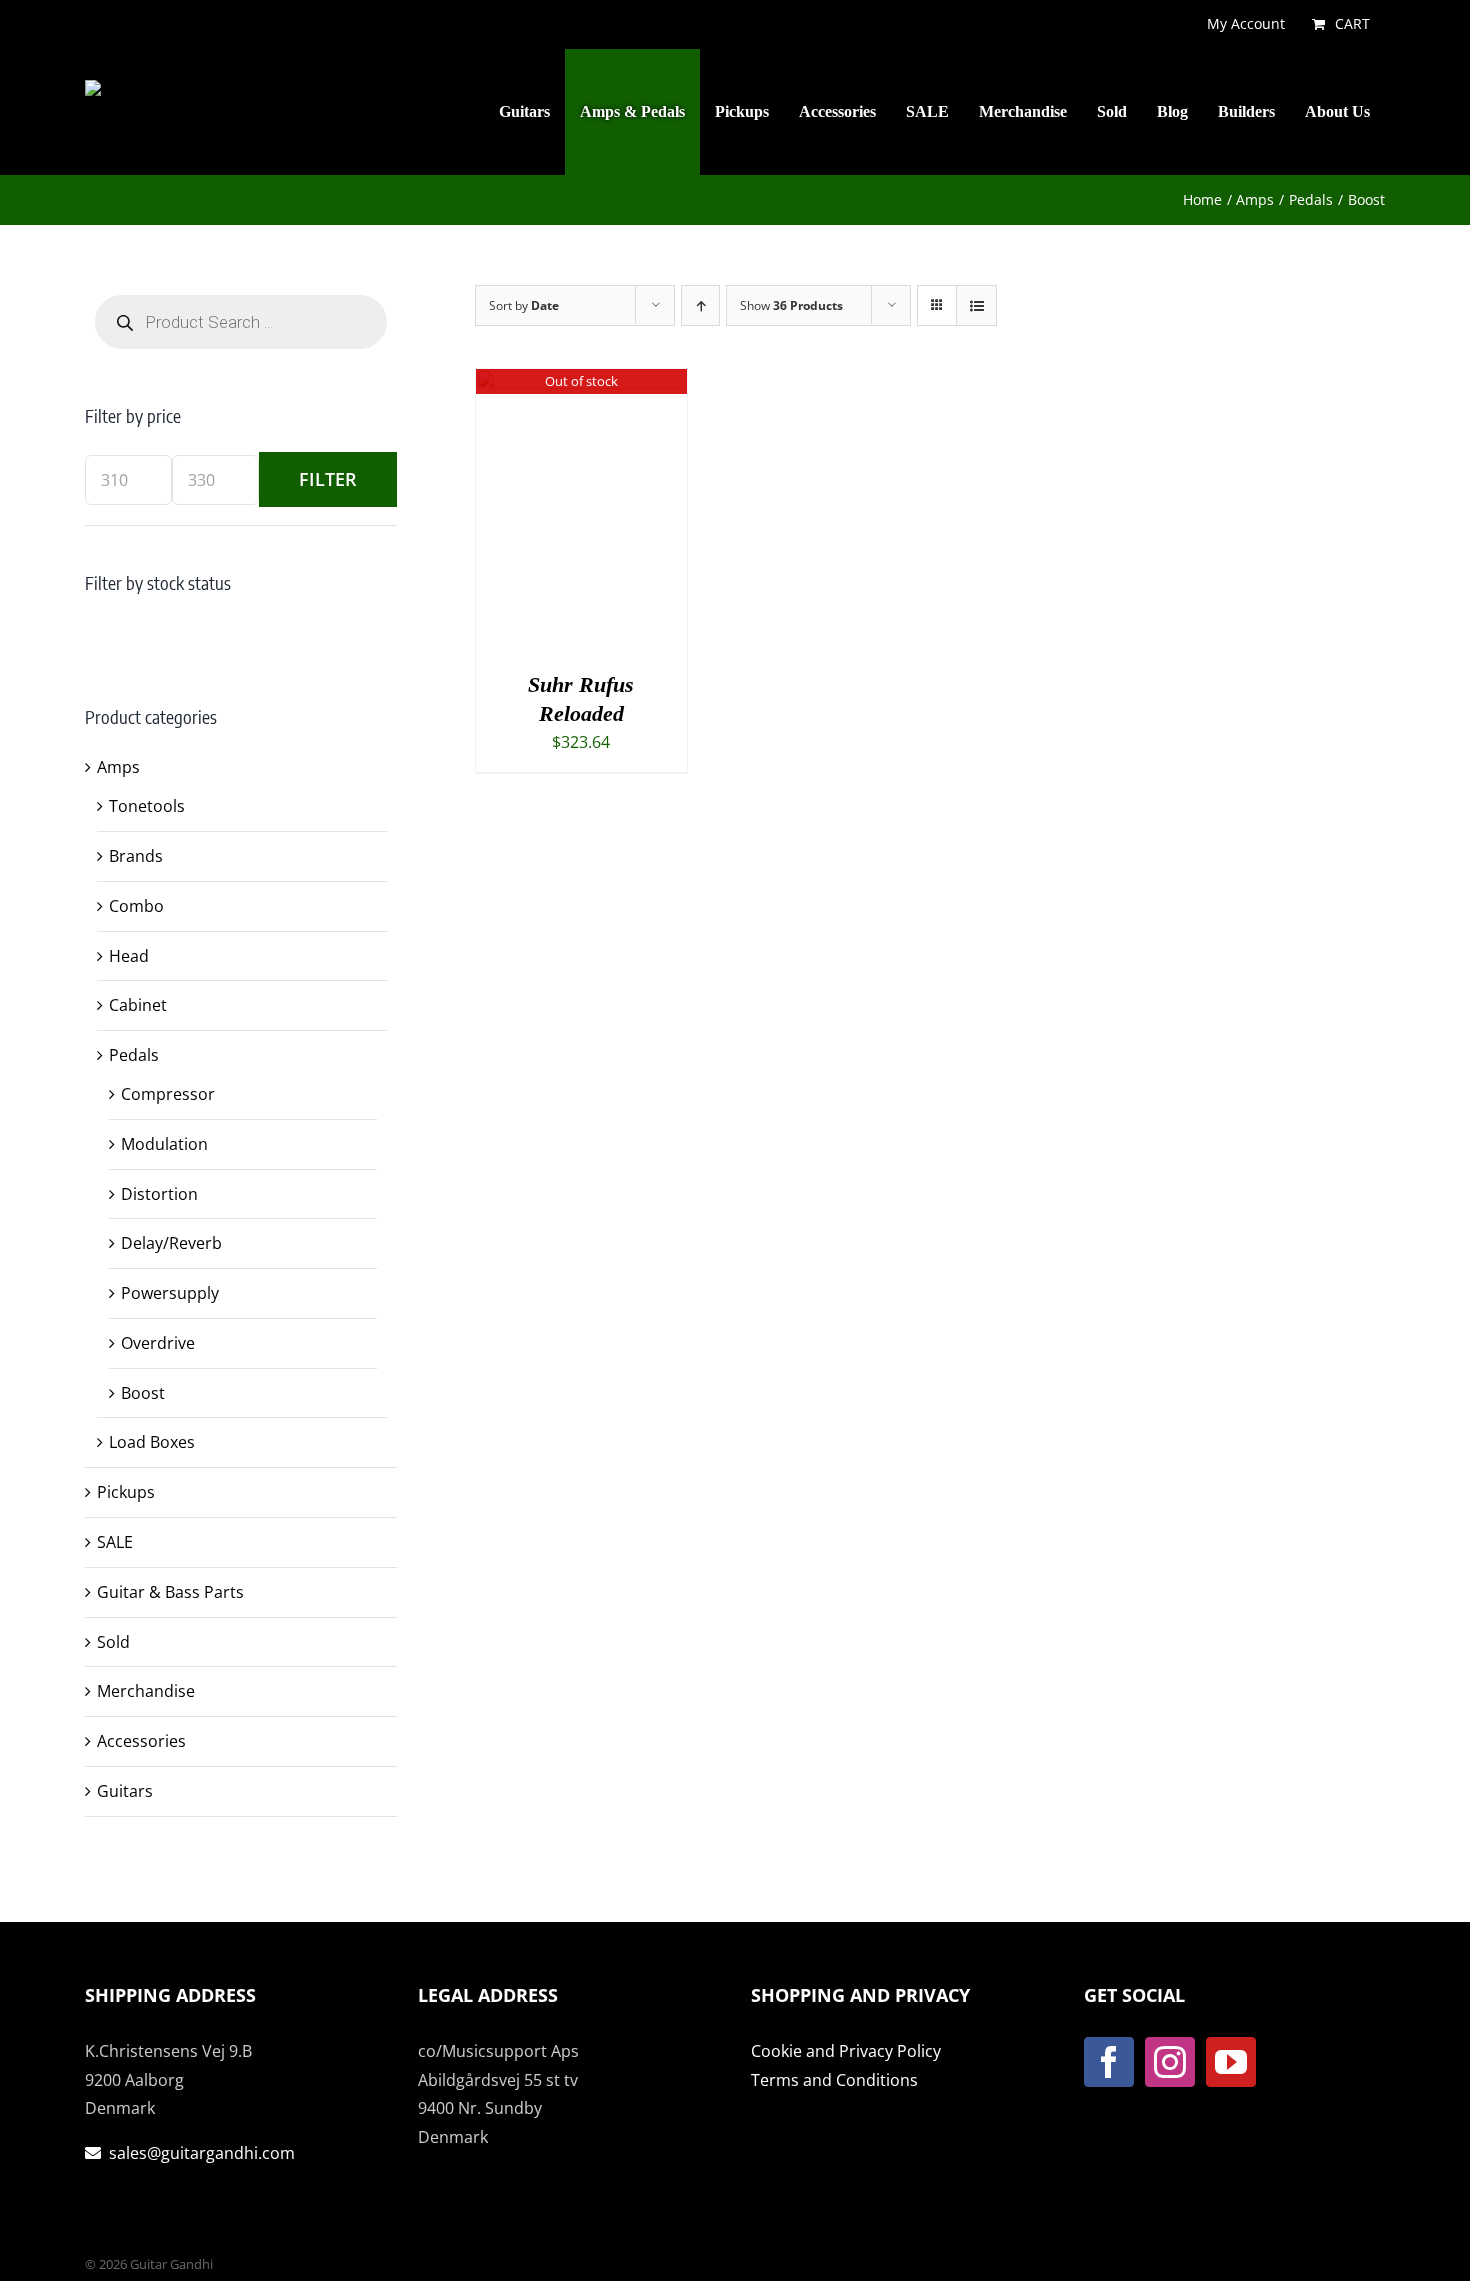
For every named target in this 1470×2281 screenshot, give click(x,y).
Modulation (164, 1144)
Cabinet (138, 1005)
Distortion (159, 1194)
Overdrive (158, 1343)
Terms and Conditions (834, 2080)
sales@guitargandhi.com (202, 2153)
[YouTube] (1231, 2062)
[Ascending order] (700, 305)
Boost (143, 1393)
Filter (328, 479)
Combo (136, 906)
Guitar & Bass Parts (170, 1592)
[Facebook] (1109, 2062)
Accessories (141, 1741)
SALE (115, 1542)
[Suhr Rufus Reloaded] (581, 383)
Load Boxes (152, 1442)
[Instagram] (1170, 2062)
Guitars (125, 1791)
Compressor (168, 1094)
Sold (113, 1642)
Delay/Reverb (171, 1243)
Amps (118, 767)
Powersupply (170, 1293)
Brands (136, 856)
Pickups (126, 1492)
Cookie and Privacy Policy (846, 2051)
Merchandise (146, 1691)
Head (129, 956)
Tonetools (147, 806)
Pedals (134, 1055)
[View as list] (976, 305)
